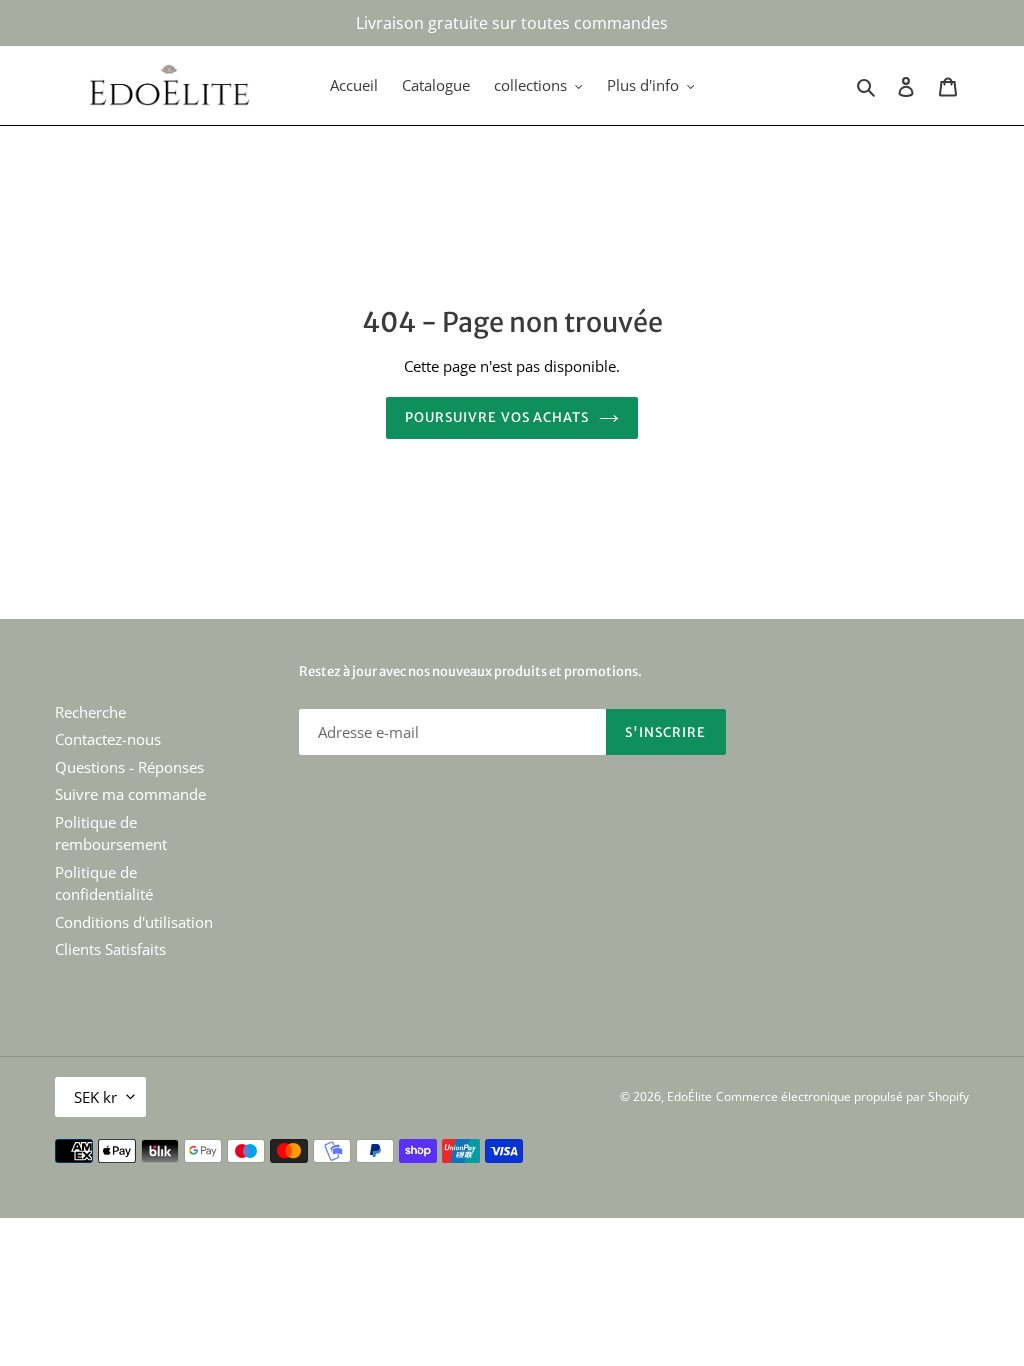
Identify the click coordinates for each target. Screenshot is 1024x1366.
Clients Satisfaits (110, 949)
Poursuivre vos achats (497, 417)
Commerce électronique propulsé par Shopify (842, 1096)
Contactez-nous (108, 739)
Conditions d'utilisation (134, 922)
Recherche (90, 712)
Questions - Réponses (129, 767)
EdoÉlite (689, 1096)
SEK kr (95, 1097)
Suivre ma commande (130, 794)
